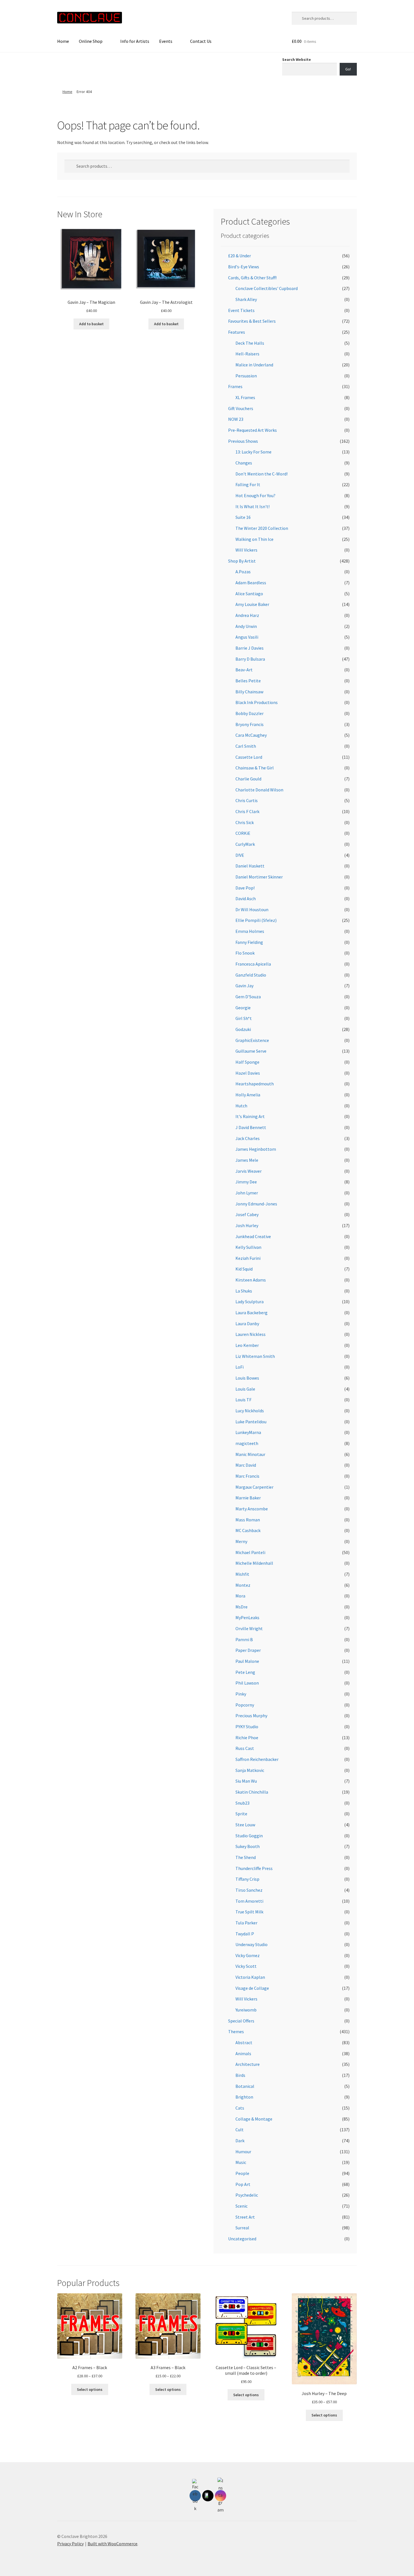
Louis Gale (245, 1389)
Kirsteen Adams (251, 1280)
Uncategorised (242, 2239)
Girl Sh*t (244, 1018)
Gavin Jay (244, 986)
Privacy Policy (70, 2544)
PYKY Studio (247, 1727)
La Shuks (244, 1291)
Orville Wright (249, 1628)
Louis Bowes (247, 1378)
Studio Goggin (249, 1836)
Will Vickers (246, 550)
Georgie (243, 1008)
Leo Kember (247, 1345)
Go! (348, 69)
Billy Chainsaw (249, 692)
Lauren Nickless (251, 1334)
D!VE (240, 855)
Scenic (241, 2206)
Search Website (297, 59)
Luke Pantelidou (251, 1422)
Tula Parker (246, 1923)
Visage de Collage (252, 1988)
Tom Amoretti (249, 1901)
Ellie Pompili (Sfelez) (256, 920)
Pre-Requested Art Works (252, 430)
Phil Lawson (247, 1683)
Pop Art (243, 2184)
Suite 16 (243, 517)
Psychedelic (247, 2195)
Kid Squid (244, 1269)
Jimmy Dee (246, 1182)
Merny (241, 1541)
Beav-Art (244, 670)
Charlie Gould (248, 779)
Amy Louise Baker (252, 604)
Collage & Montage (254, 2119)
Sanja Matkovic (250, 1770)
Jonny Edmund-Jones (256, 1204)
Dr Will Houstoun (252, 909)
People (242, 2173)
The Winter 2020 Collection (262, 528)
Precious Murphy (251, 1716)
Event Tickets (241, 310)
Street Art (245, 2217)
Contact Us (201, 41)
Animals (243, 2053)
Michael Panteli (250, 1552)
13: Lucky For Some (253, 452)
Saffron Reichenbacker (257, 1759)
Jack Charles (248, 1138)
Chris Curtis (247, 800)
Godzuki (243, 1029)
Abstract (244, 2042)
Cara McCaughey (251, 735)
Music (241, 2162)
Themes (236, 2031)
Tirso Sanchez (249, 1890)
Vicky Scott (246, 1966)
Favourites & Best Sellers (252, 321)
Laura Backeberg (251, 1313)
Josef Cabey (247, 1214)
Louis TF (243, 1400)
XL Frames (245, 397)
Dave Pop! (245, 888)
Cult (240, 2130)
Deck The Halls (250, 343)
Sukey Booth (248, 1846)
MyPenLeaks (247, 1617)
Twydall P (245, 1934)
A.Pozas (243, 572)
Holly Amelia (248, 1095)
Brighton (244, 2097)
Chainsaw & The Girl (255, 768)
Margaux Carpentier (254, 1487)
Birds (240, 2075)
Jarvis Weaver (249, 1171)
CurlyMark (245, 844)
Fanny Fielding (249, 942)
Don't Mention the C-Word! (261, 474)
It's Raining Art (250, 1116)
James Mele (247, 1160)
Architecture (248, 2064)
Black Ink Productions (257, 702)
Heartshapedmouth (255, 1084)
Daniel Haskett (250, 866)
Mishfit (242, 1574)
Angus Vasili (247, 637)
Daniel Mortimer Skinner (259, 877)
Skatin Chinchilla (252, 1792)
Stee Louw (245, 1825)
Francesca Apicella (253, 964)
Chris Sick (245, 822)
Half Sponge (247, 1062)
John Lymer (247, 1193)
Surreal (242, 2228)
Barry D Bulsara (250, 659)
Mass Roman (248, 1520)
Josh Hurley (247, 1225)
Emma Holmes (250, 931)
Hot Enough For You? (255, 495)
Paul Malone (247, 1661)
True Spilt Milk (249, 1912)
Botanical (245, 2086)
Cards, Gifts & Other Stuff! (252, 278)
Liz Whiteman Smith (255, 1356)
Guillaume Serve (251, 1051)
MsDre (241, 1607)
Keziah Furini (248, 1258)
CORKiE (243, 833)
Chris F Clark (247, 811)
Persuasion (246, 376)
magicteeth (247, 1443)
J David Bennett (251, 1127)
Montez (243, 1585)
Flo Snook (245, 953)
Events (166, 41)
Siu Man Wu (246, 1781)
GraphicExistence (252, 1040)
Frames (235, 386)
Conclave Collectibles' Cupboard (267, 288)
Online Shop (91, 41)
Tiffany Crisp (247, 1879)
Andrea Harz (247, 615)
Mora (240, 1596)
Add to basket (91, 324)
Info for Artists (135, 41)
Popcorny (245, 1705)
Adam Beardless (251, 583)
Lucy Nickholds (250, 1411)
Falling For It (248, 484)
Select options (90, 2389)
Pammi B (244, 1639)
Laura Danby (247, 1324)
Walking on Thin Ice (254, 539)
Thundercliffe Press (254, 1868)
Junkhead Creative (253, 1236)
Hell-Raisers (247, 354)
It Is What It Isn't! (252, 506)
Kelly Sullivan (248, 1247)
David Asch (246, 898)
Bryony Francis (250, 724)
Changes (244, 463)
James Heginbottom (256, 1149)
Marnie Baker (248, 1498)
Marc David (246, 1465)
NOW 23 (236, 419)
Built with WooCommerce (113, 2544)
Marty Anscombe (252, 1509)
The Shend (246, 1857)
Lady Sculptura (250, 1302)
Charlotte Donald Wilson (259, 790)
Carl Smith (246, 746)
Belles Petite (248, 681)
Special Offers (241, 2021)
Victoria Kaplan (250, 1977)
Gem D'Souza (248, 997)
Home (63, 41)
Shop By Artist (242, 561)
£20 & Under (240, 256)
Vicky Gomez (248, 1955)
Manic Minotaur (250, 1454)
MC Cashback (248, 1530)
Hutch (241, 1106)
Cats (240, 2108)
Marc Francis (247, 1476)
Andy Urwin (246, 626)
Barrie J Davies (250, 648)
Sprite (241, 1814)
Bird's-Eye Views (244, 267)
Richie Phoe (247, 1738)
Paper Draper (248, 1650)
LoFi (240, 1367)
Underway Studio (251, 1944)
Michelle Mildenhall (254, 1563)
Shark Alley (246, 299)
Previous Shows (243, 441)
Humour (243, 2152)
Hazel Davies (248, 1073)
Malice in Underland (254, 365)
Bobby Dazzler (250, 713)
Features (237, 332)
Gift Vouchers (241, 408)
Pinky (241, 1694)
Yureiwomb (246, 2010)
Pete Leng (245, 1672)
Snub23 (242, 1803)
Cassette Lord (249, 757)
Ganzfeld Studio (251, 975)
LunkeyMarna (248, 1432)
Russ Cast (245, 1748)
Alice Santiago (249, 594)
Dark (240, 2141)
